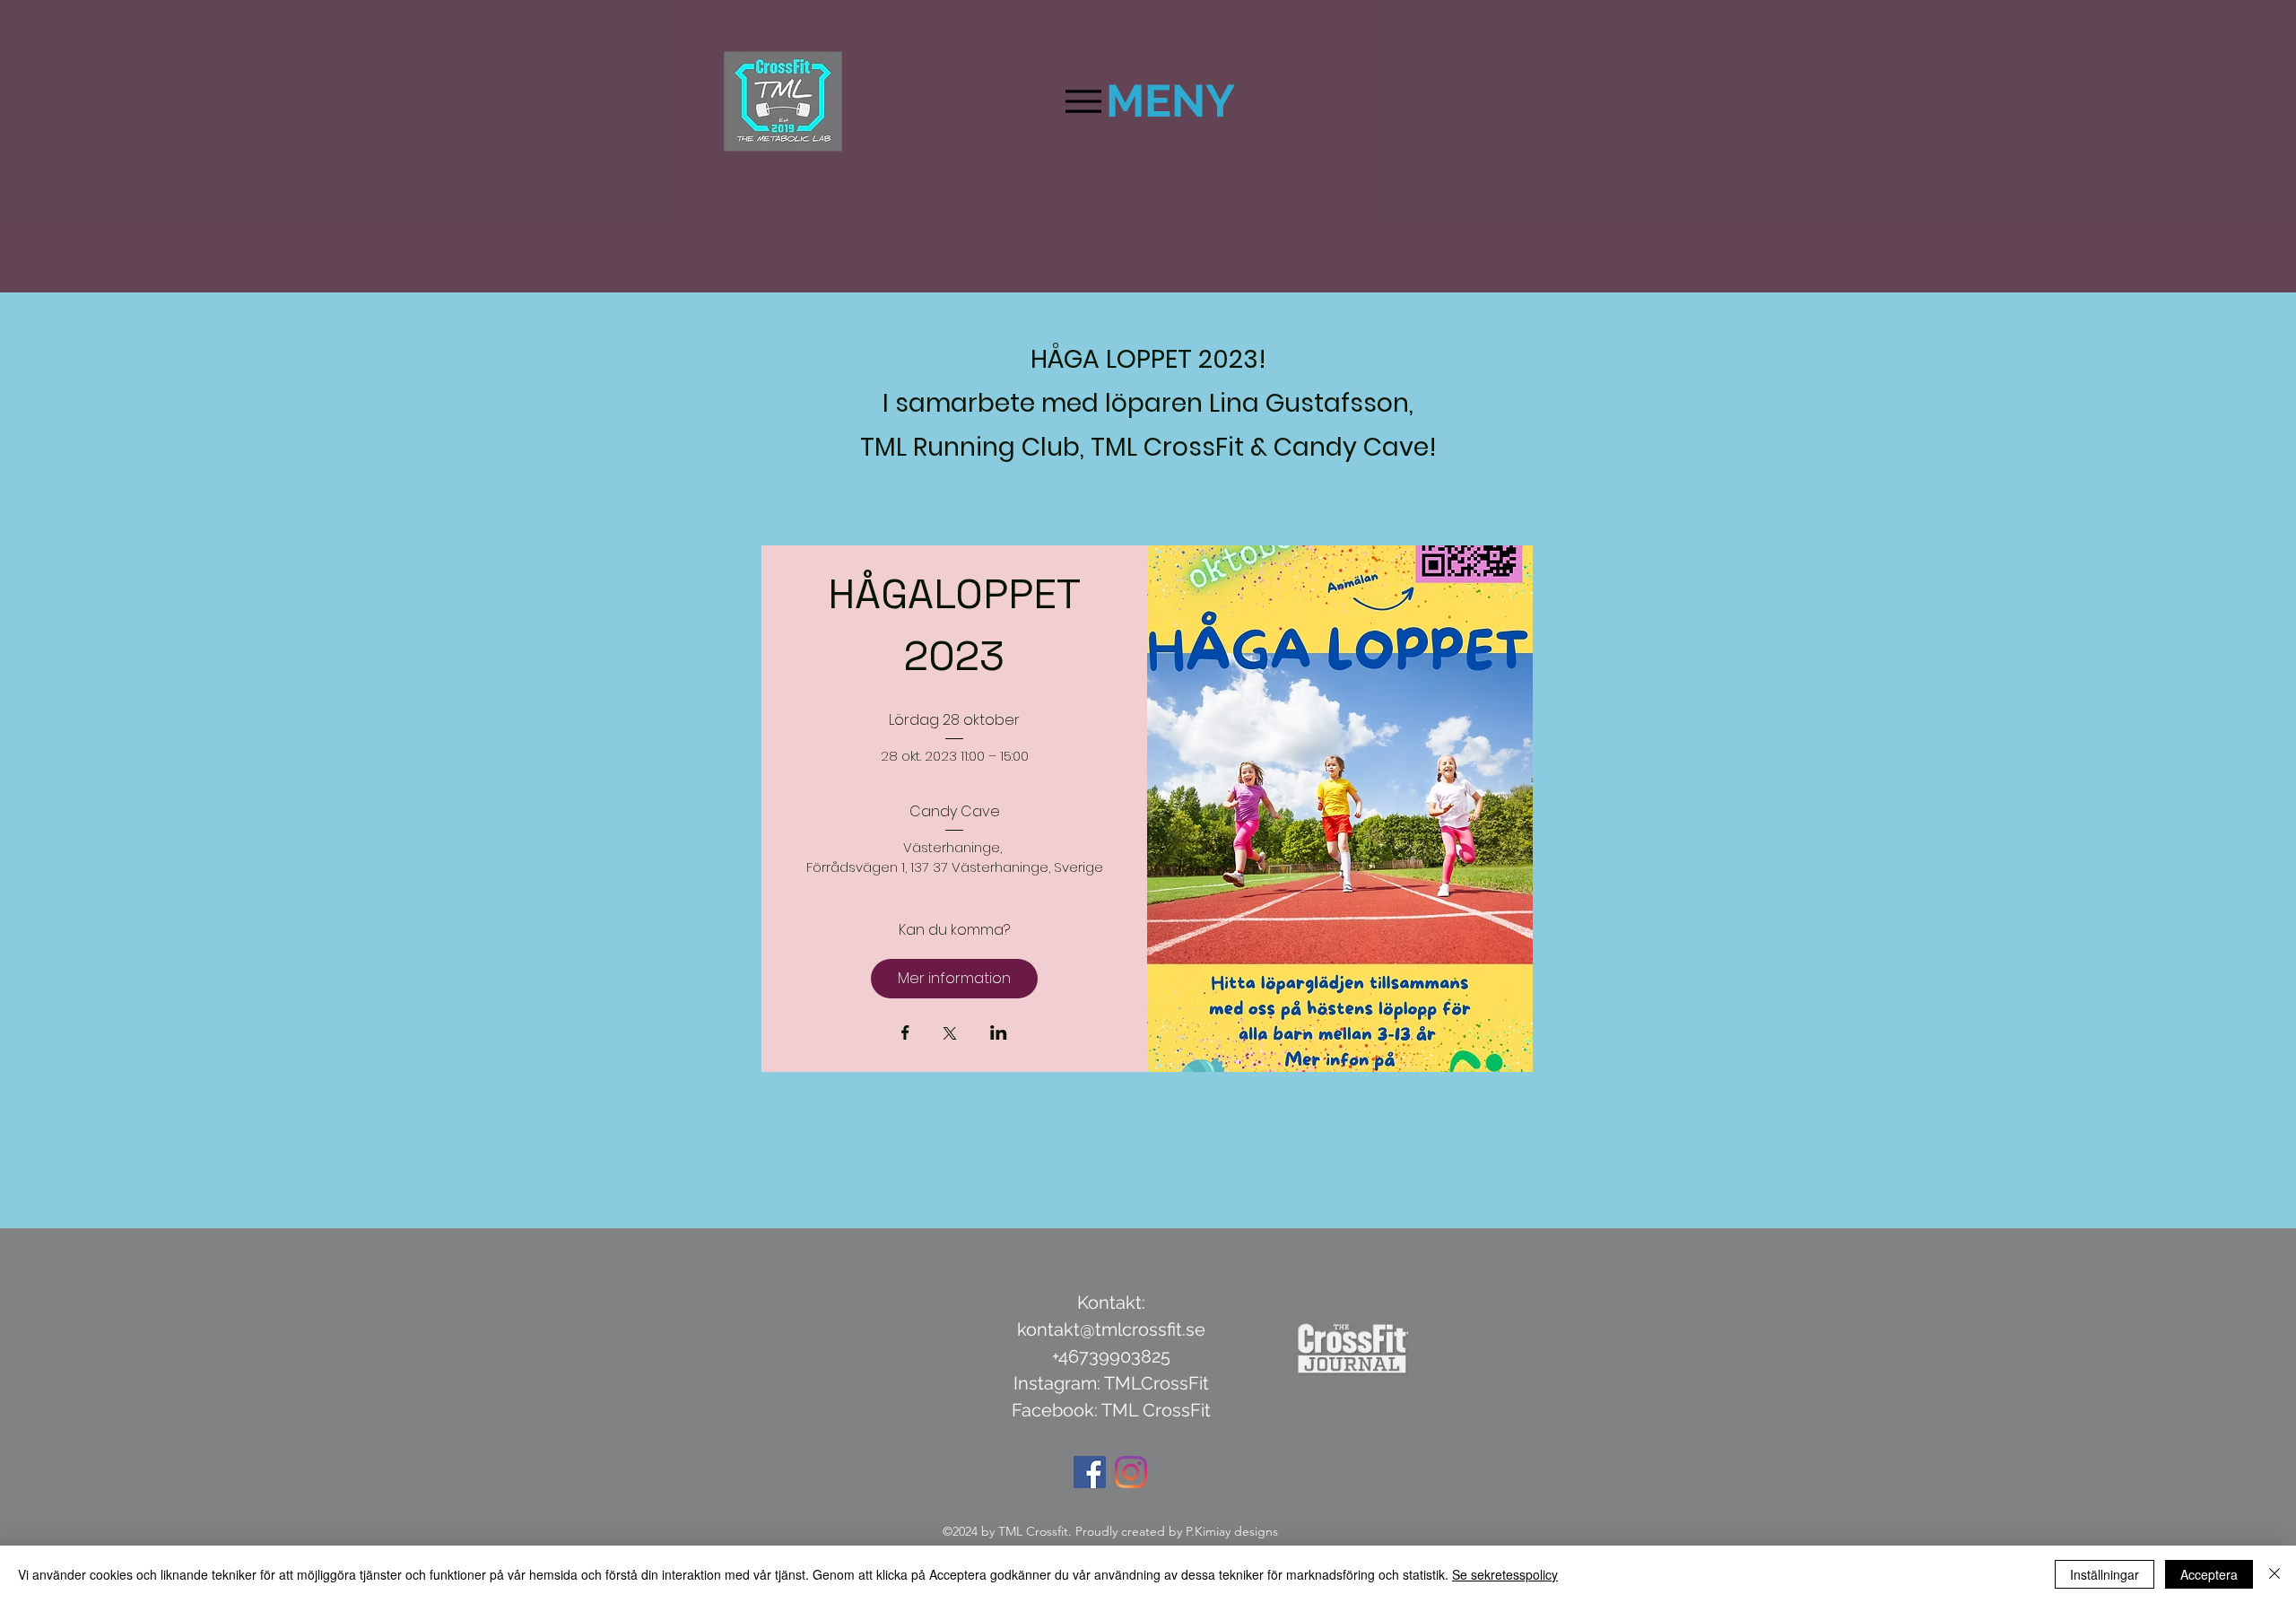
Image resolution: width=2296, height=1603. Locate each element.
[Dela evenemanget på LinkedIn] (999, 1034)
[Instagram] (1131, 1472)
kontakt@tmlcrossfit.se (1111, 1329)
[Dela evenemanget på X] (950, 1035)
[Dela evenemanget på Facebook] (905, 1034)
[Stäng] (2274, 1574)
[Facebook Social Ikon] (1090, 1472)
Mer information (954, 978)
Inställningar (2105, 1574)
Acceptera (2209, 1574)
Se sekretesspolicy (1505, 1574)
